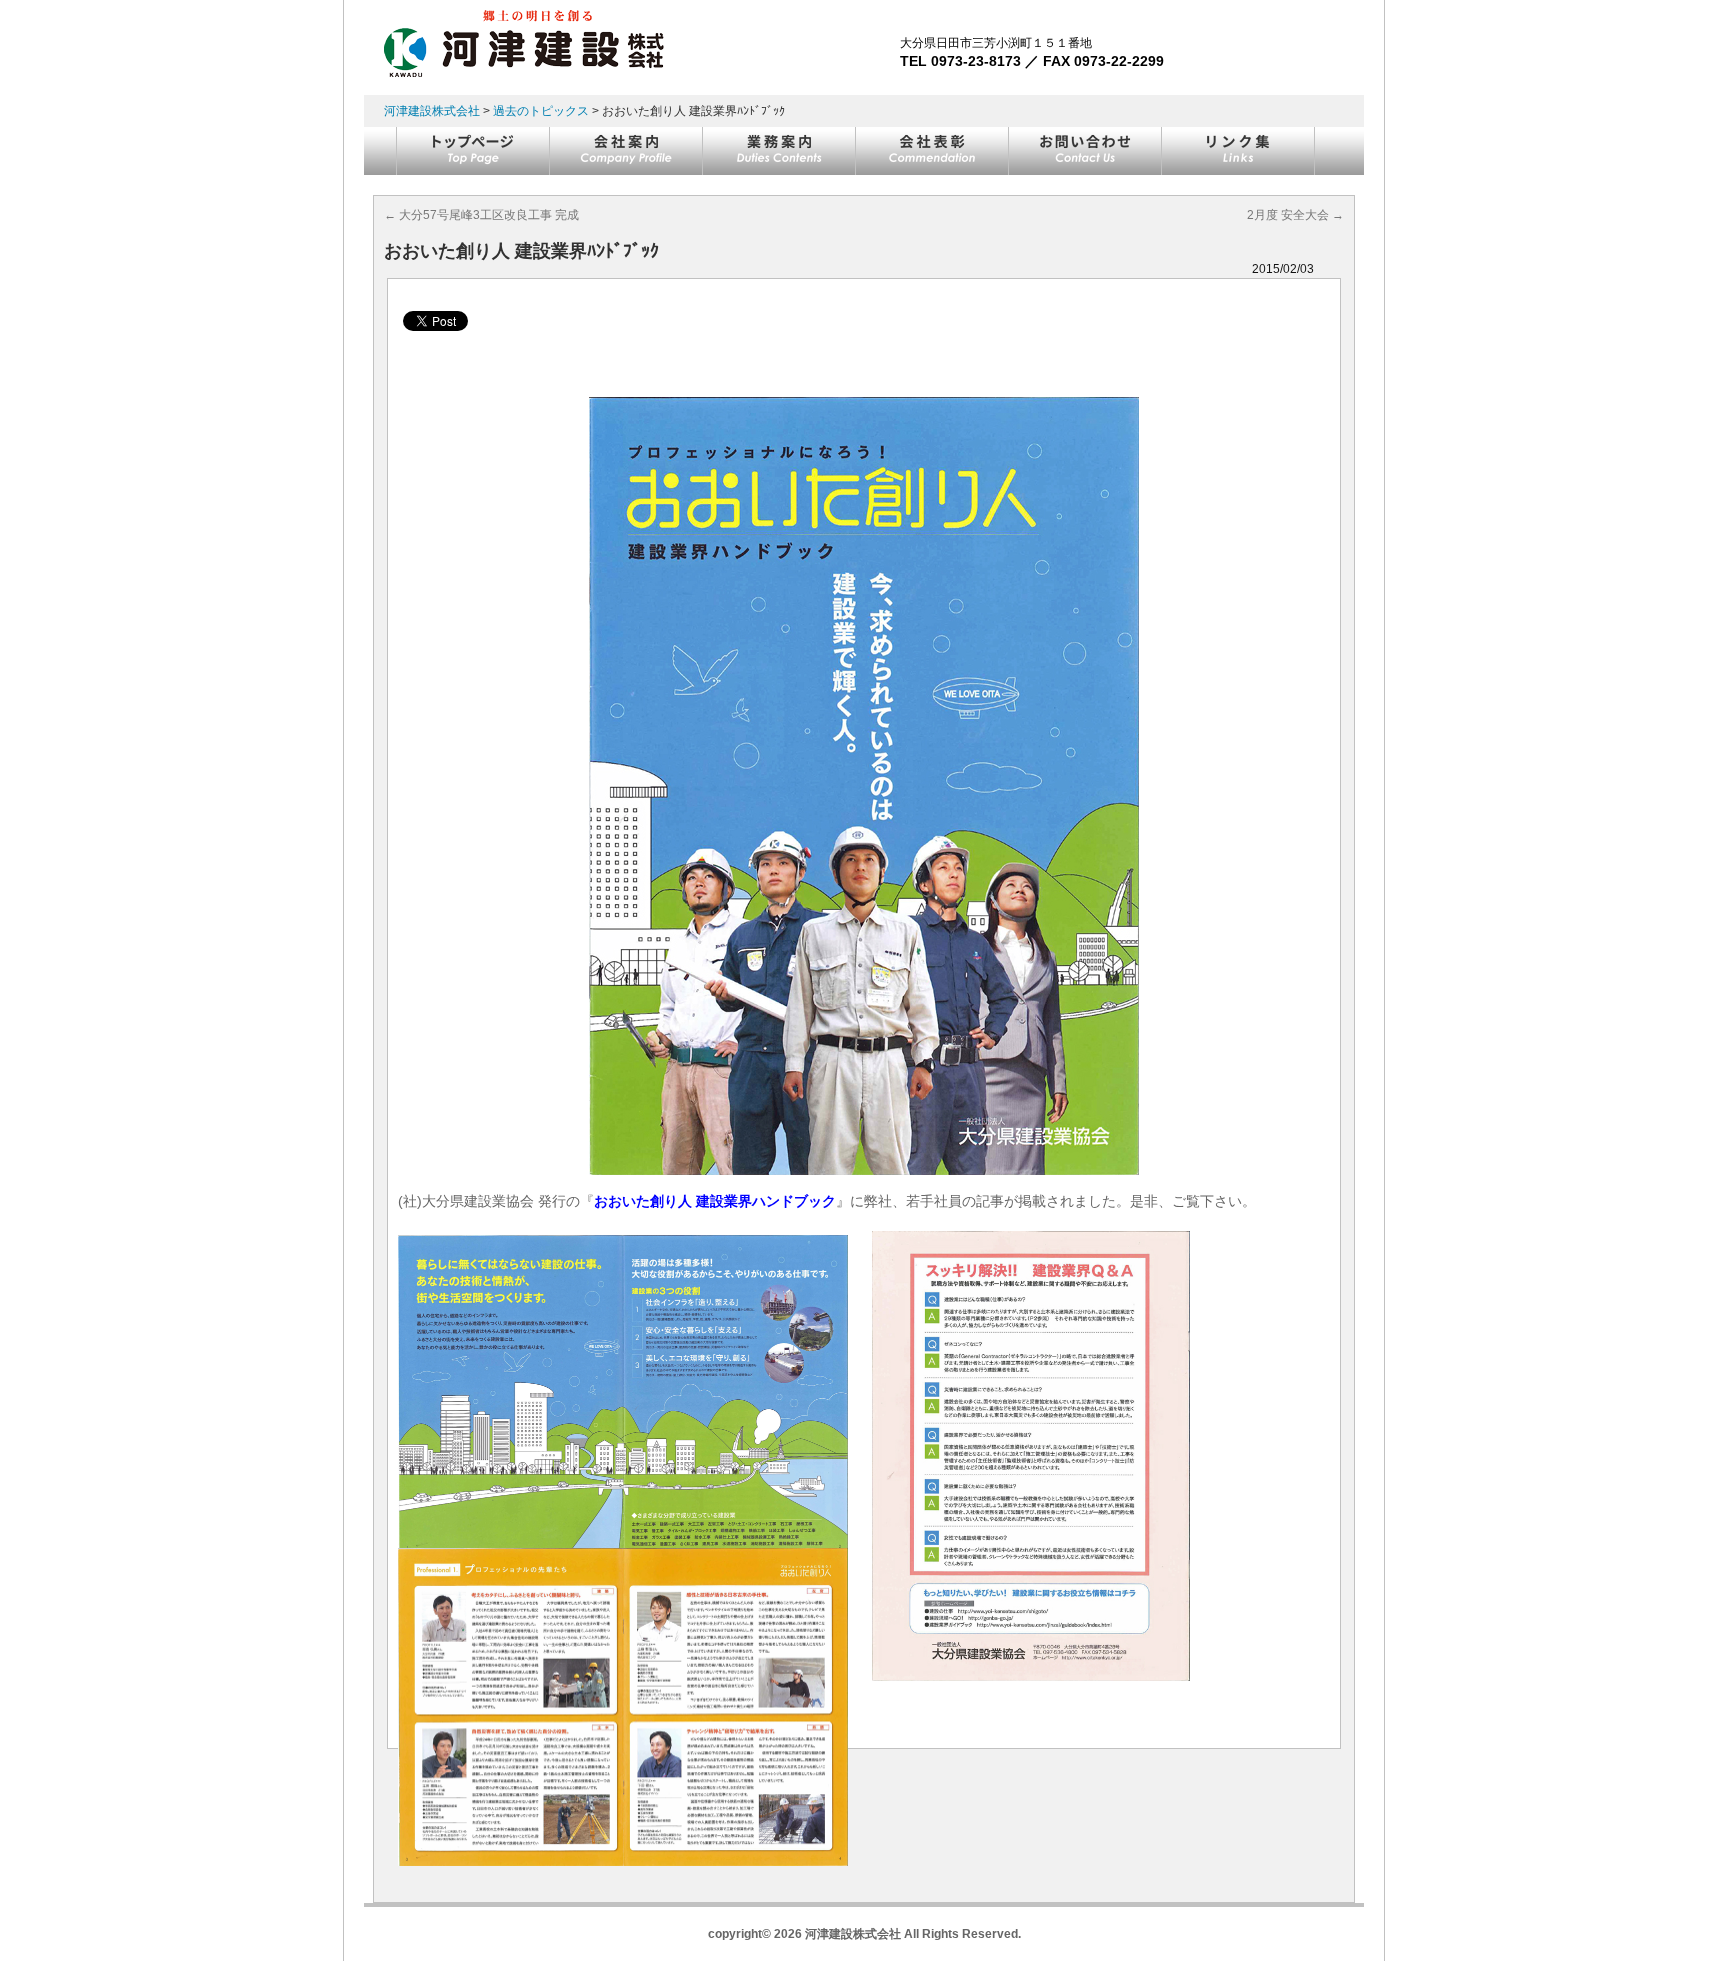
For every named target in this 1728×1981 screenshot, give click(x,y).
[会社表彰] (932, 151)
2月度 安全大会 (1295, 215)
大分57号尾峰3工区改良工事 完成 (481, 215)
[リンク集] (1238, 151)
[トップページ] (473, 151)
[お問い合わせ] (1085, 151)
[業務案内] (779, 151)
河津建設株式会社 (432, 111)
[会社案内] (626, 151)
